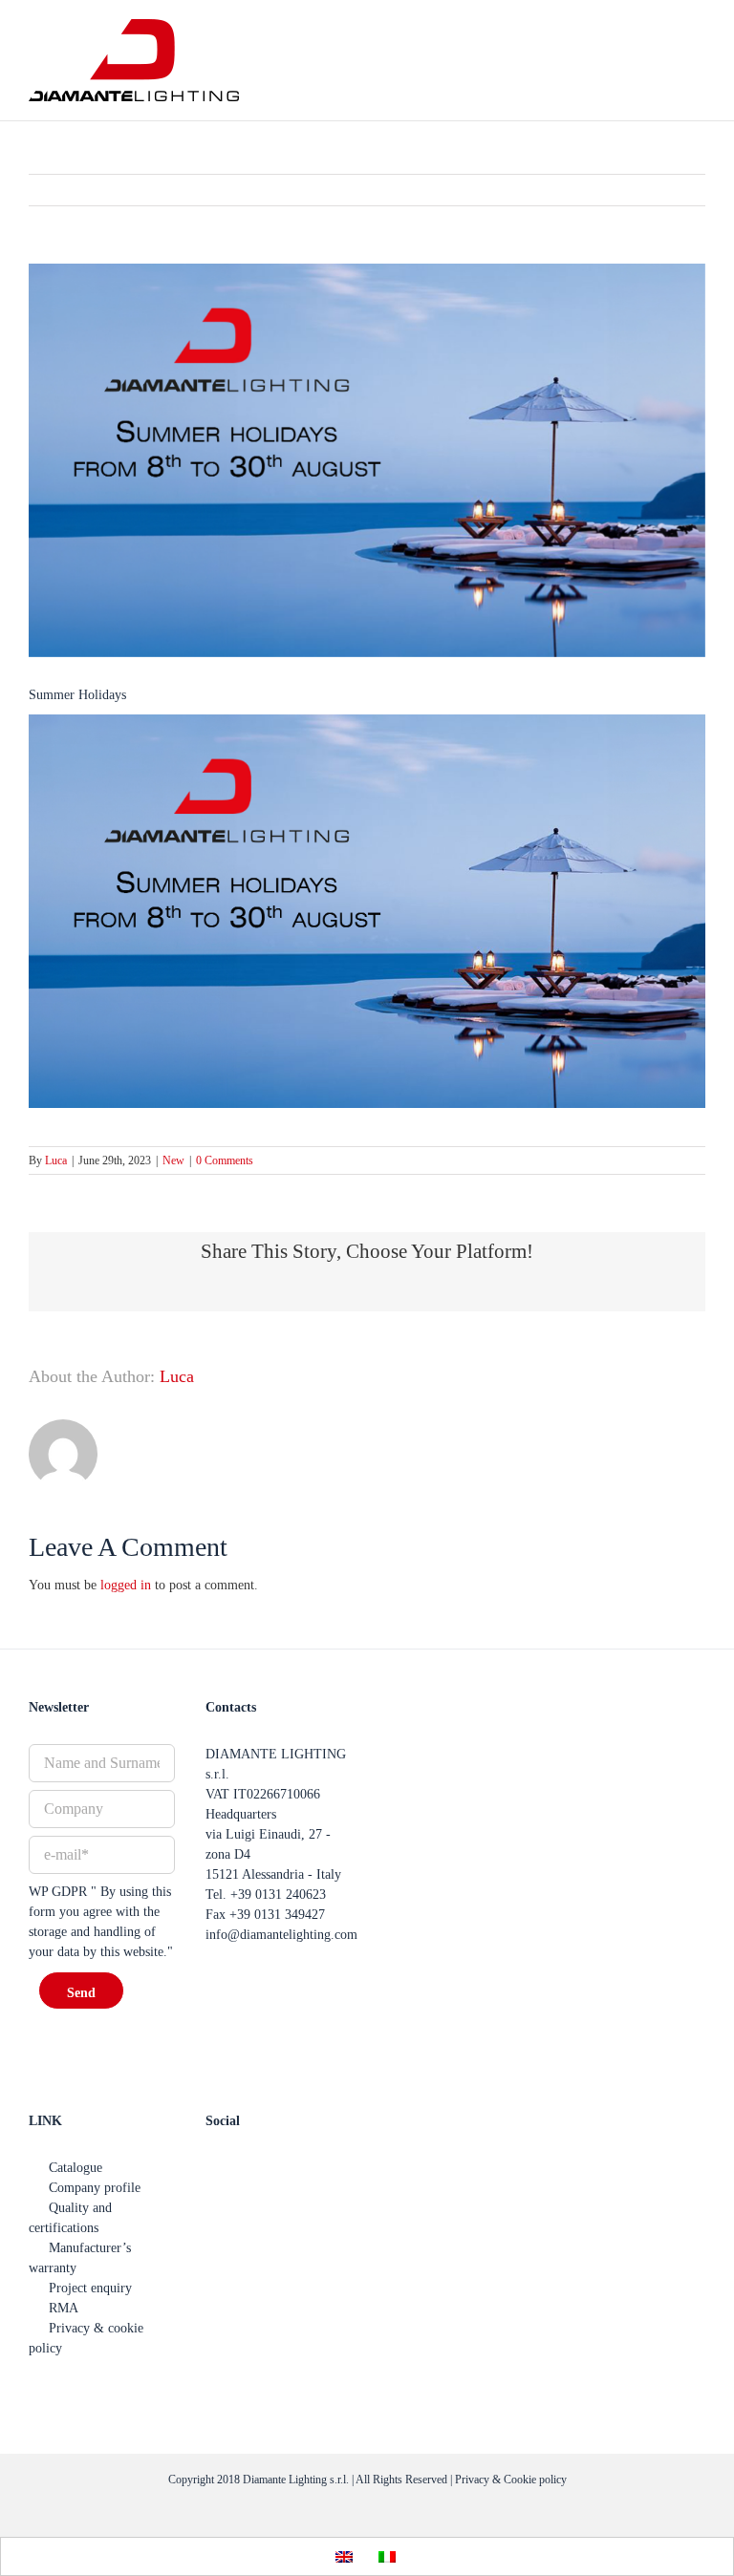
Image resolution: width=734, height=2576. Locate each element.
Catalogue (76, 2168)
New (173, 1160)
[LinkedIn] (302, 2167)
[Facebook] (213, 2167)
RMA (64, 2308)
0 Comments (225, 1160)
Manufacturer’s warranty (80, 2258)
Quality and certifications (70, 2218)
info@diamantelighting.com (281, 1935)
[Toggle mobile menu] (698, 58)
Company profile (95, 2188)
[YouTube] (243, 2167)
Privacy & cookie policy (86, 2338)
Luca (56, 1160)
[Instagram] (272, 2167)
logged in (126, 1585)
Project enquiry (90, 2288)
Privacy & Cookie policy (511, 2480)
